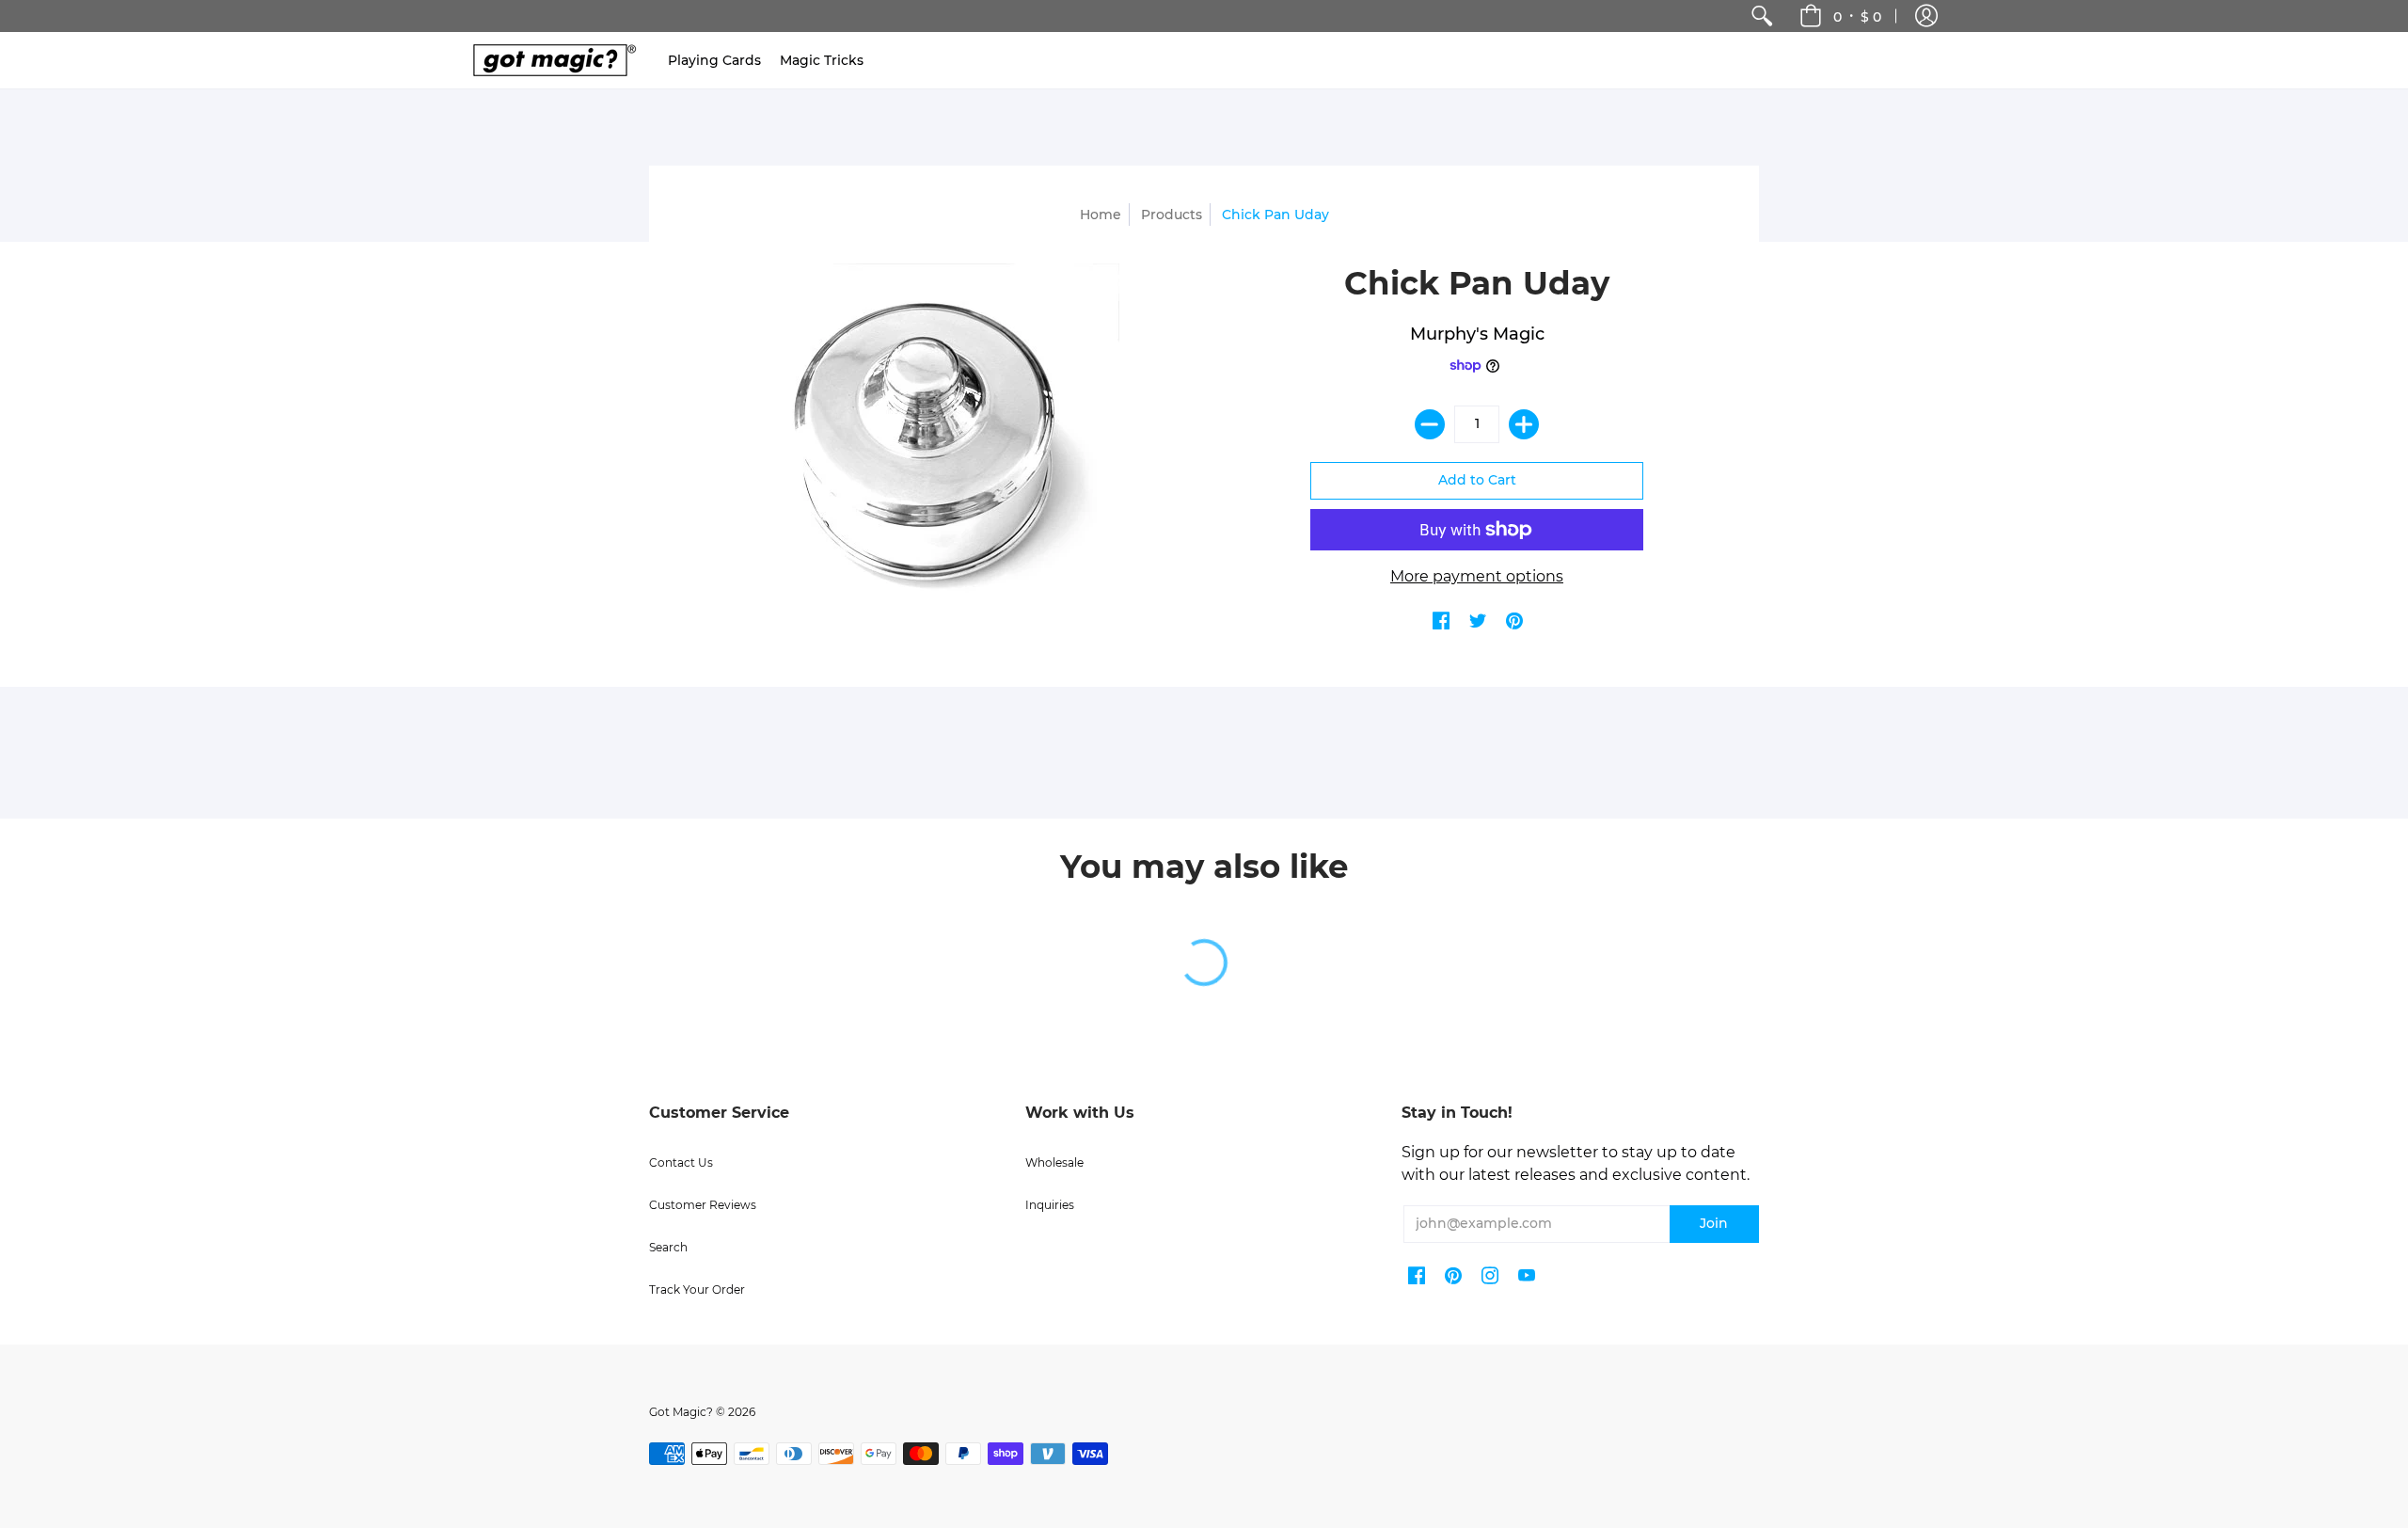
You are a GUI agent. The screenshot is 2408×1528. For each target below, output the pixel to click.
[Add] (1524, 424)
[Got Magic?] (550, 60)
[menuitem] (1762, 16)
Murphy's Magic (1477, 334)
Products (1172, 215)
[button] (1926, 16)
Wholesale (1054, 1162)
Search (668, 1247)
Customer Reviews (703, 1205)
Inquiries (1050, 1205)
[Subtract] (1430, 424)
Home (1101, 215)
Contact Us (681, 1162)
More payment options (1477, 576)
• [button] (1857, 16)
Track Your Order (697, 1289)
